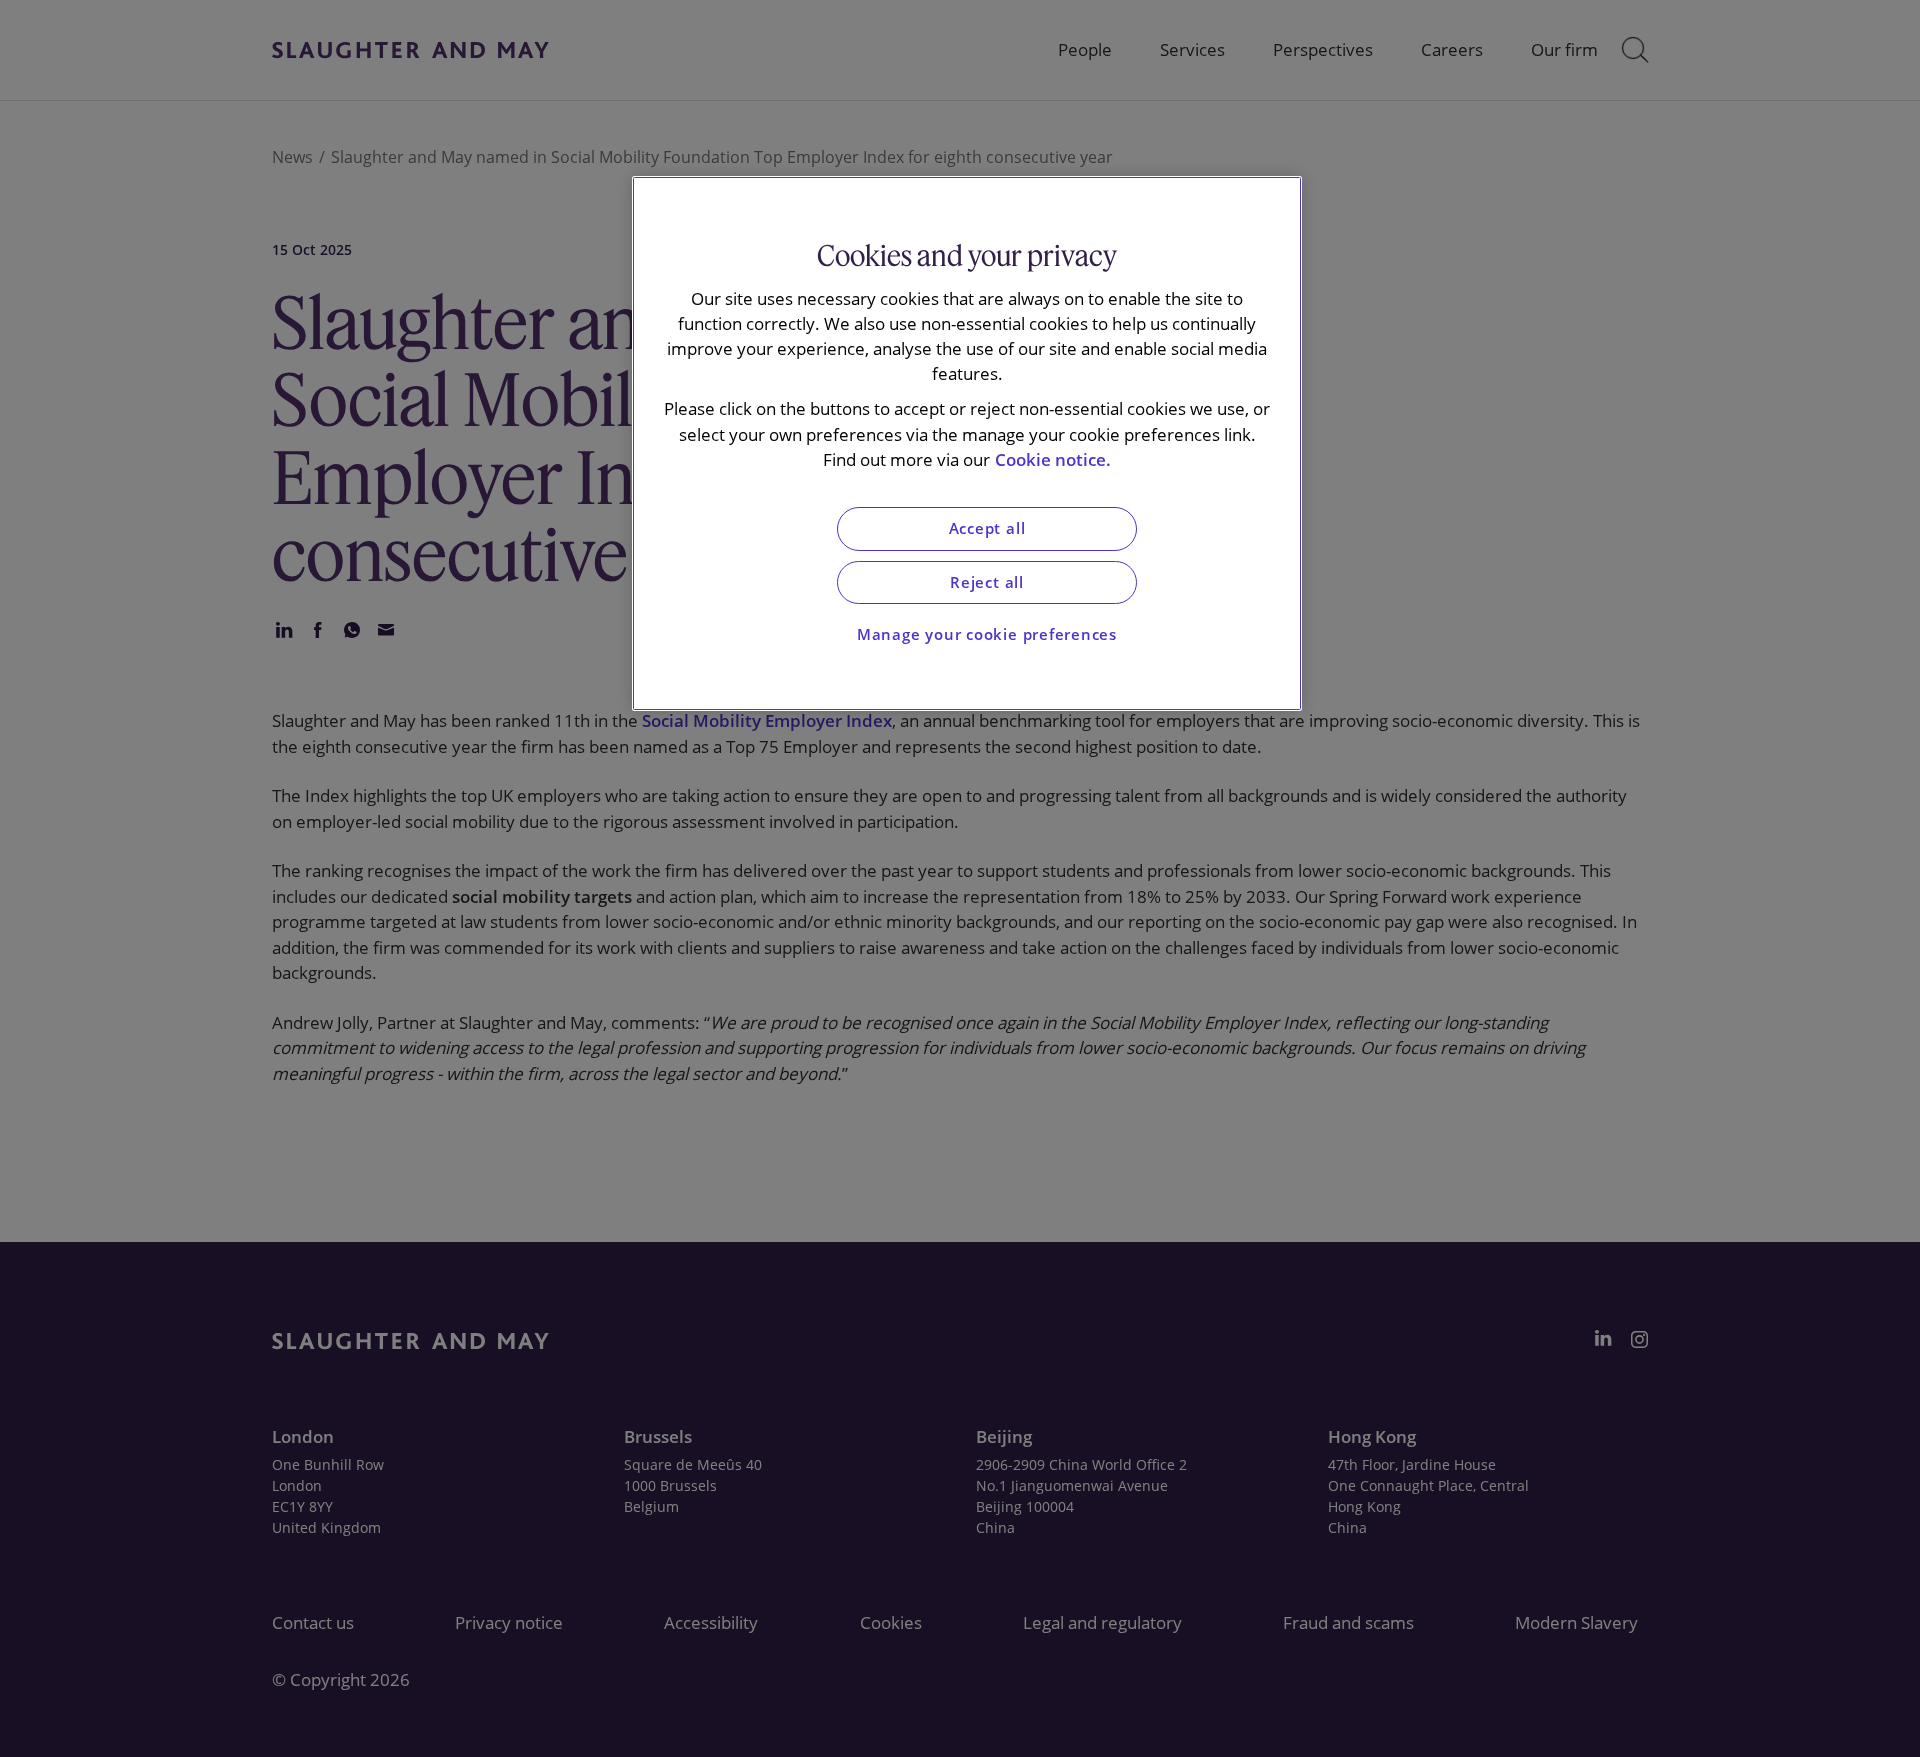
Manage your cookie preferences (987, 634)
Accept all (987, 528)
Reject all (987, 582)
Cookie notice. (1053, 459)
